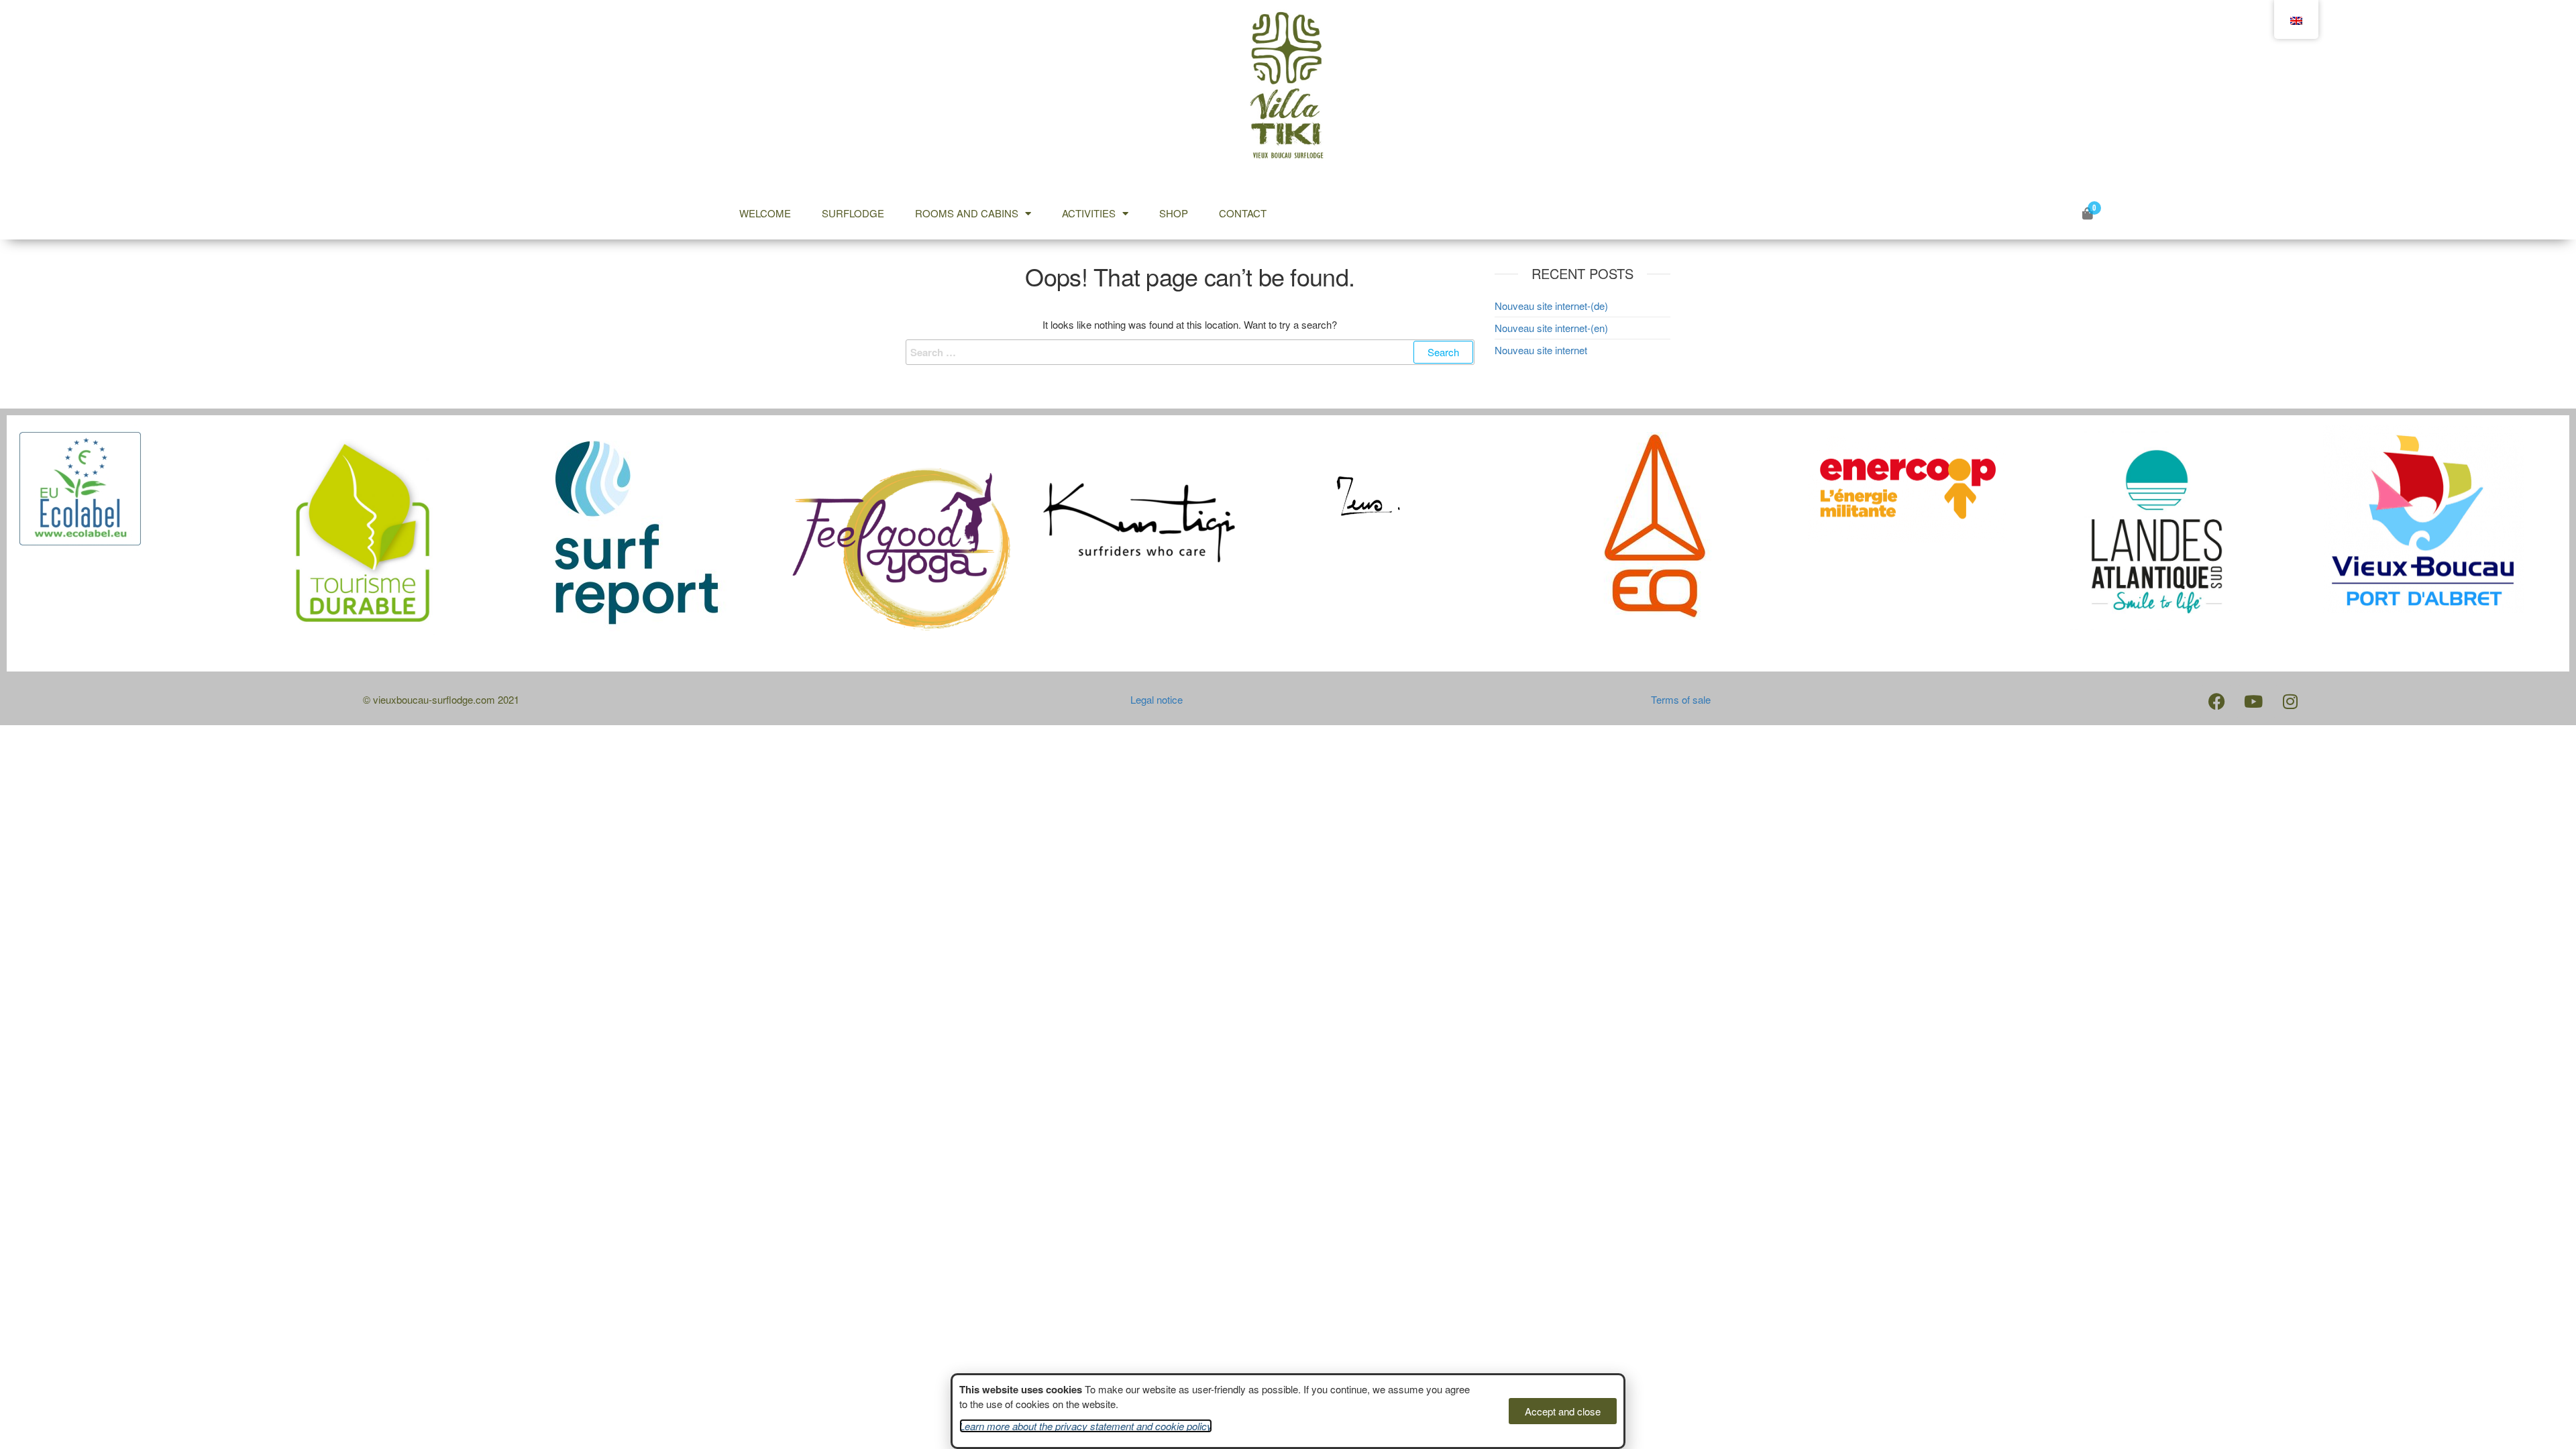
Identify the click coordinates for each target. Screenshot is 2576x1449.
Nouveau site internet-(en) (1551, 328)
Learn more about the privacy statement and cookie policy (1086, 1426)
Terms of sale (1681, 699)
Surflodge (853, 213)
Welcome (765, 213)
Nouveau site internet (1541, 350)
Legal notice (1157, 699)
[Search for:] (1190, 352)
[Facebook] (2216, 702)
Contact (1243, 213)
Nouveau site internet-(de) (1551, 306)
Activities (1089, 213)
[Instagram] (2290, 702)
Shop (1174, 213)
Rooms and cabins (967, 213)
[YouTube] (2253, 702)
